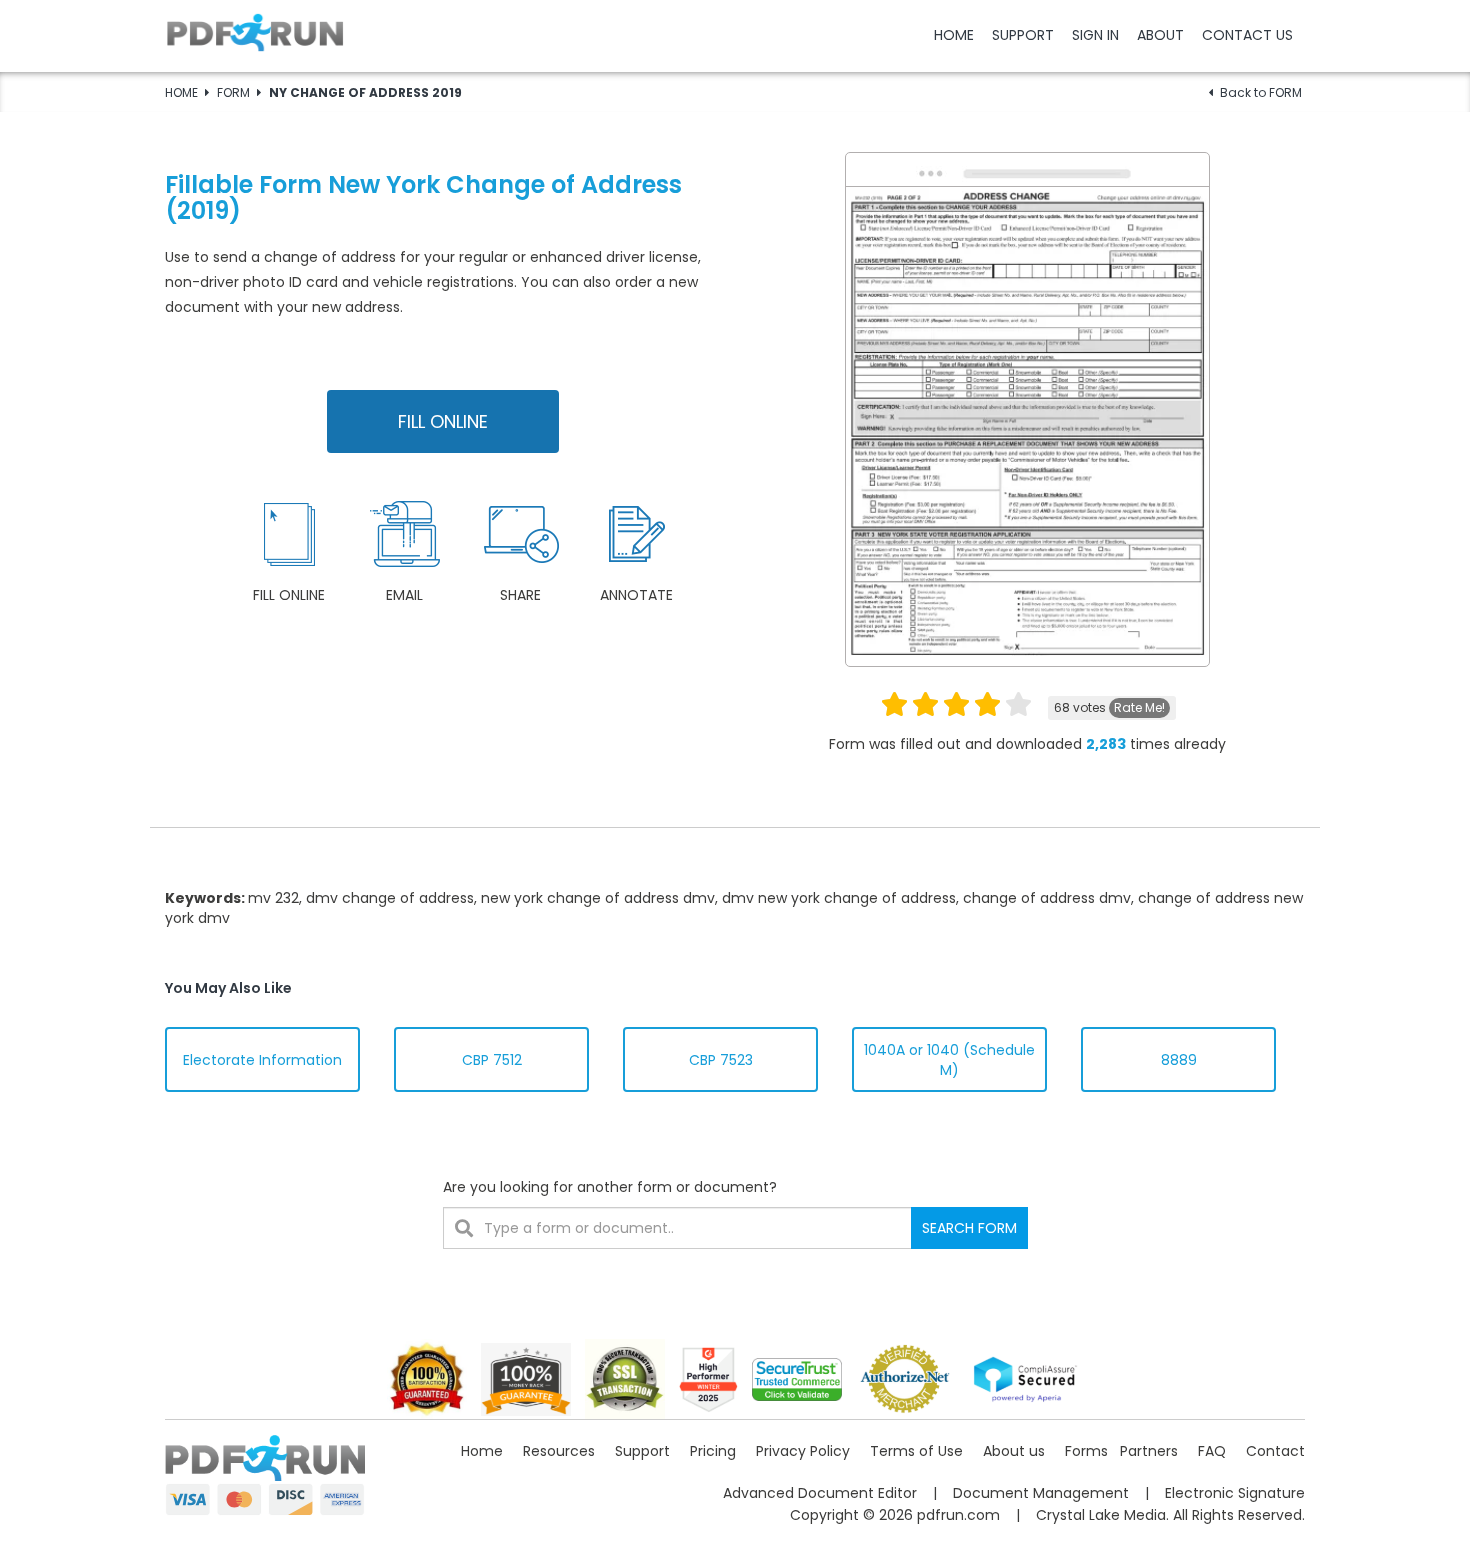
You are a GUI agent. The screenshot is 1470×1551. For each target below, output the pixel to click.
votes (1109, 707)
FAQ (1212, 1451)
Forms (1086, 1451)
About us (1014, 1451)
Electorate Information (262, 1060)
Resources (559, 1451)
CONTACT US (1247, 35)
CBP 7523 (721, 1060)
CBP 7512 (492, 1060)
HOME (954, 35)
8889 (1179, 1060)
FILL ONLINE (443, 421)
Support (642, 1451)
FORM (233, 92)
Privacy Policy (803, 1451)
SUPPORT (1023, 35)
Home (482, 1451)
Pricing (713, 1451)
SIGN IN (1095, 35)
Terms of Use (916, 1451)
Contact (1275, 1451)
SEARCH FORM (969, 1228)
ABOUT (1160, 35)
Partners (1149, 1451)
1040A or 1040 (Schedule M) (949, 1060)
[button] (735, 35)
